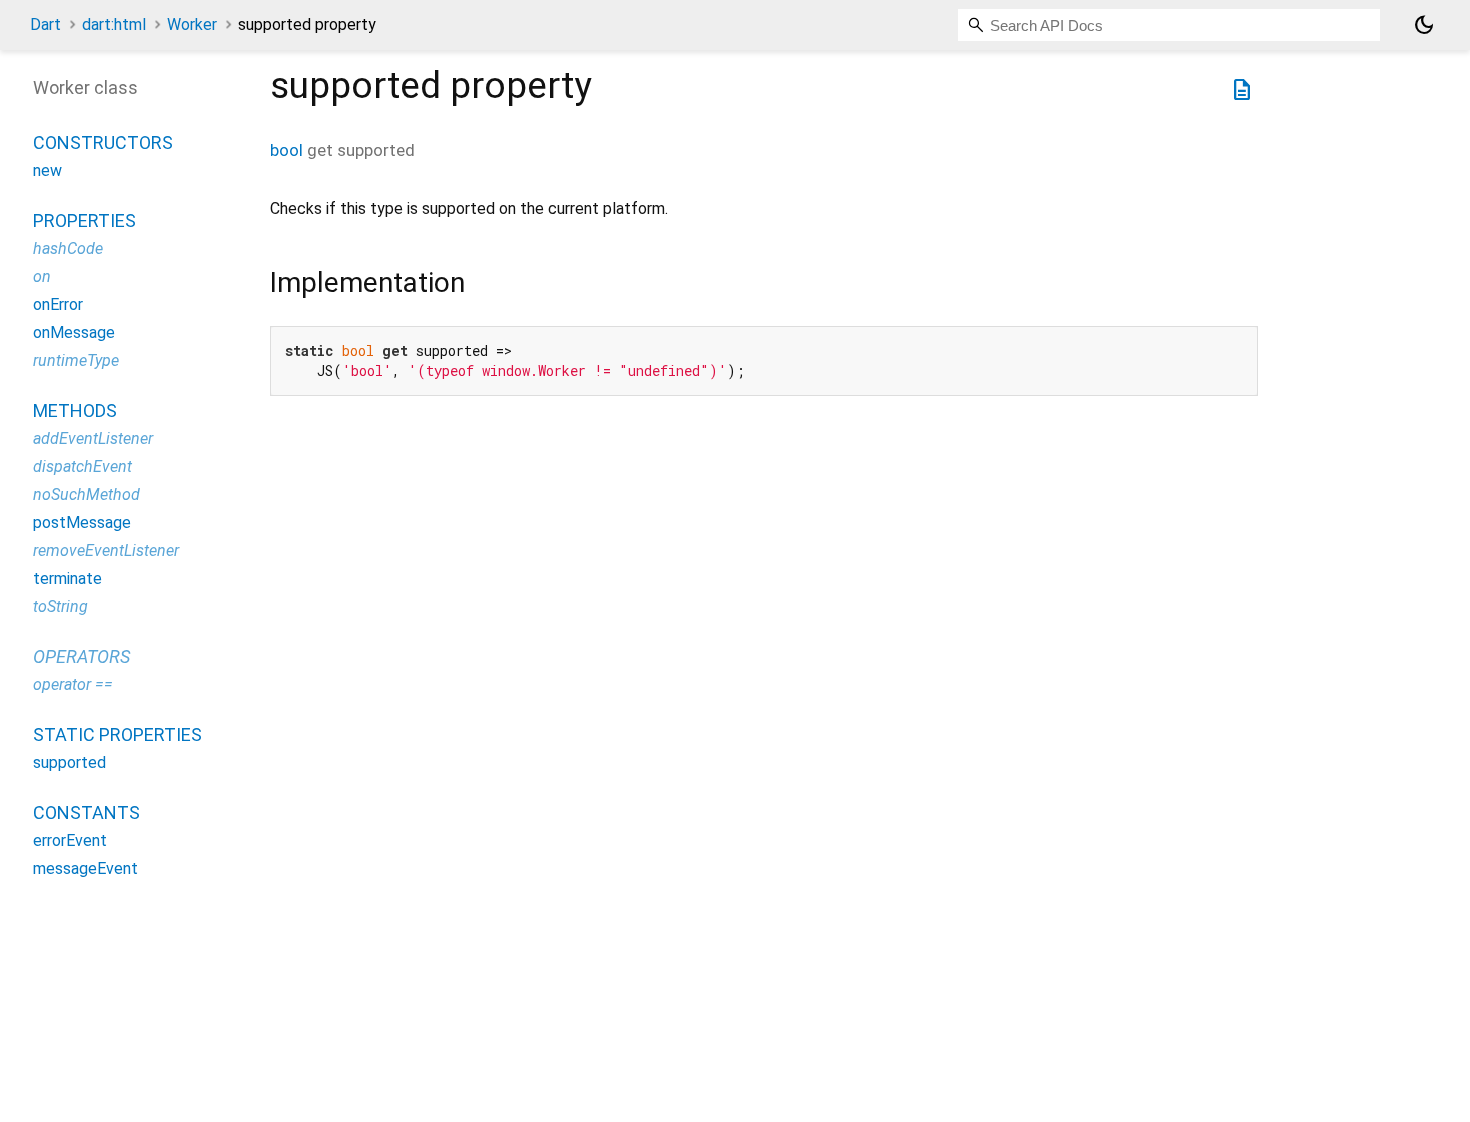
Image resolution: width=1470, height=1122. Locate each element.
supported (69, 762)
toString (60, 606)
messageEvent (85, 868)
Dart (45, 24)
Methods (75, 410)
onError (58, 304)
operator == (73, 684)
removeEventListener (106, 550)
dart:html (114, 24)
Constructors (103, 142)
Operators (81, 656)
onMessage (74, 332)
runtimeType (76, 360)
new (47, 170)
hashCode (68, 248)
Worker (192, 24)
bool (286, 150)
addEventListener (93, 438)
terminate (67, 578)
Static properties (117, 734)
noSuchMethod (86, 494)
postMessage (82, 522)
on (42, 276)
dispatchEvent (82, 466)
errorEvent (70, 840)
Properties (84, 220)
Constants (86, 812)
